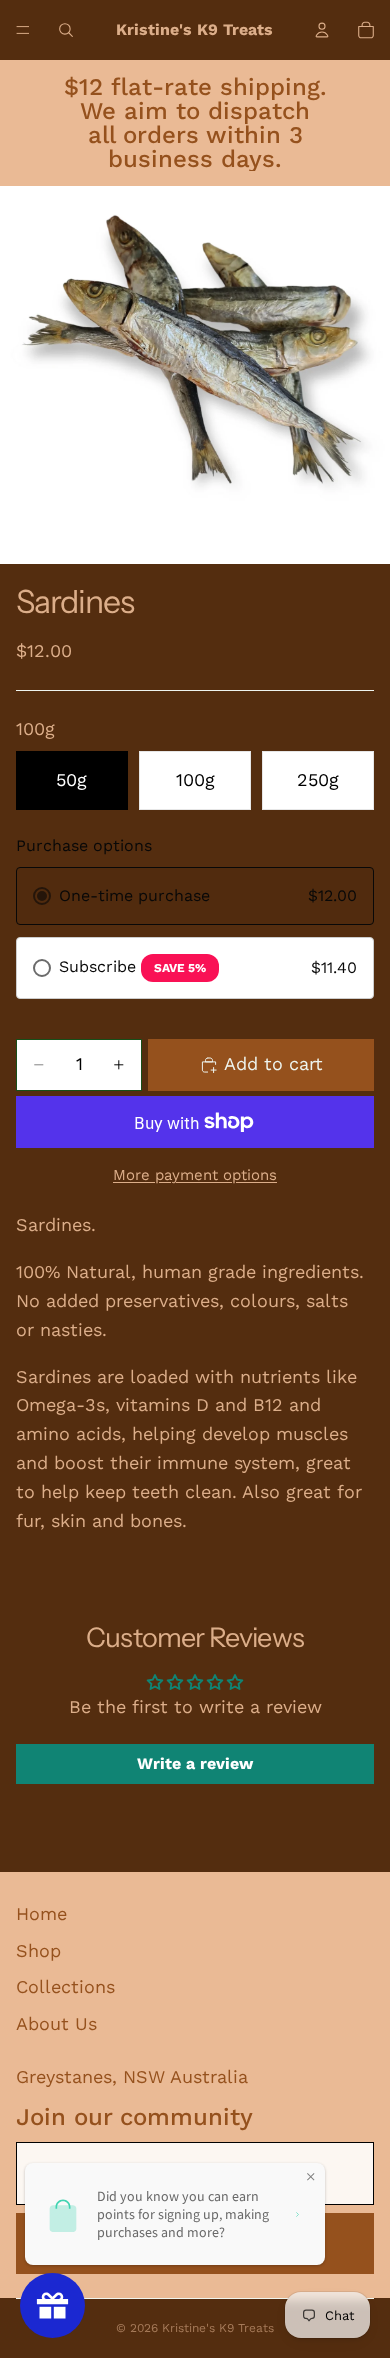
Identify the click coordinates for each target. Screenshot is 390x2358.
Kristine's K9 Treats (218, 2328)
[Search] (66, 30)
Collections (65, 1986)
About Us (56, 2023)
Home (41, 1913)
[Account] (322, 30)
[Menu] (23, 30)
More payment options (195, 1175)
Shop (38, 1950)
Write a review (195, 1763)
